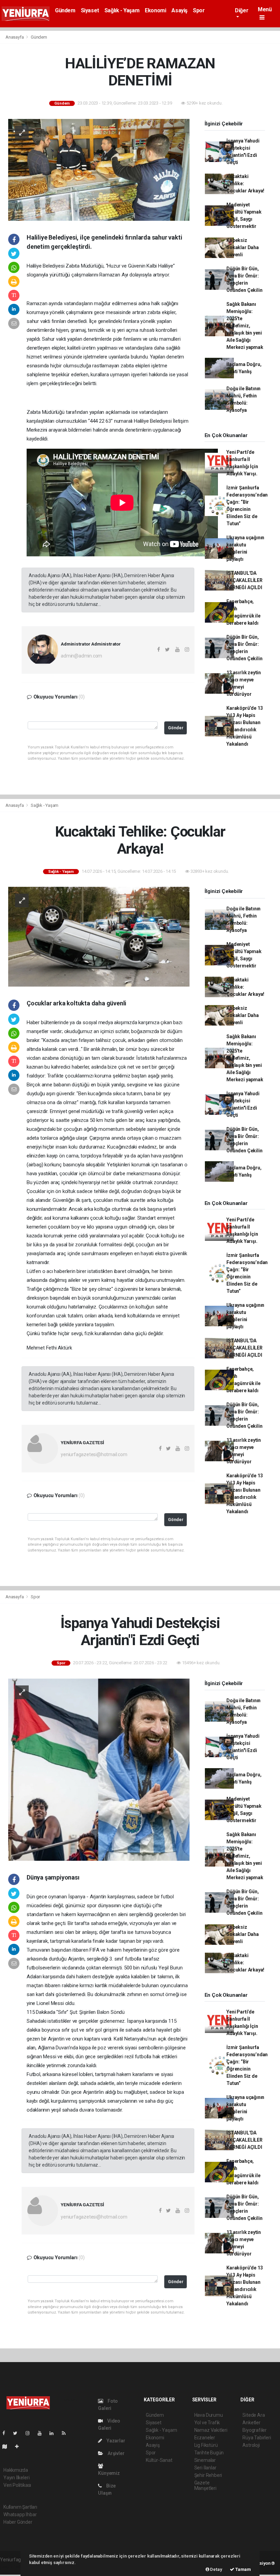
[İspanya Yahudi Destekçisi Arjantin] (99, 1769)
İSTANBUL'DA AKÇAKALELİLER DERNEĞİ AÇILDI (244, 580)
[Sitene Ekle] (20, 2446)
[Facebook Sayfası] (6, 2433)
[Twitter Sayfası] (18, 2433)
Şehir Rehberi (208, 2475)
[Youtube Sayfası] (42, 2433)
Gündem (65, 10)
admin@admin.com (81, 656)
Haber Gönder (18, 2522)
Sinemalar (205, 2460)
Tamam (243, 2569)
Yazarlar (115, 2441)
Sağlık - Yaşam (122, 10)
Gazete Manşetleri (205, 2485)
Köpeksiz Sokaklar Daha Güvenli (243, 247)
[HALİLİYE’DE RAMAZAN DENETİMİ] (99, 169)
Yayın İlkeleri (16, 2478)
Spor (199, 10)
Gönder (176, 728)
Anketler (251, 2423)
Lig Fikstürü (206, 2445)
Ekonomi (155, 10)
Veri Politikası (17, 2485)
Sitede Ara (254, 2415)
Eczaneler (205, 2438)
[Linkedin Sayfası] (54, 2433)
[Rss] (66, 2433)
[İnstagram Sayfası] (30, 2433)
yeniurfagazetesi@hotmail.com (94, 1454)
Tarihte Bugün (209, 2453)
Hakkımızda (16, 2470)
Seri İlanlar (205, 2468)
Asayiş (179, 10)
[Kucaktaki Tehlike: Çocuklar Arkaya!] (99, 936)
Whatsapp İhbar (20, 2514)
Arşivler (115, 2453)
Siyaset (90, 10)
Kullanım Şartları (20, 2507)
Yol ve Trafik (207, 2423)
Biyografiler (255, 2430)
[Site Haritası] (8, 2446)
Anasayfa (15, 37)
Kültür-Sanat (159, 2460)
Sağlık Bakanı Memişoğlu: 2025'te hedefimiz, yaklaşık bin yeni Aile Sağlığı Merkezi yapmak (245, 326)
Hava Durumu (209, 2415)
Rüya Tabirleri (257, 2438)
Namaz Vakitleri (211, 2430)
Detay (216, 2569)
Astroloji (251, 2445)
